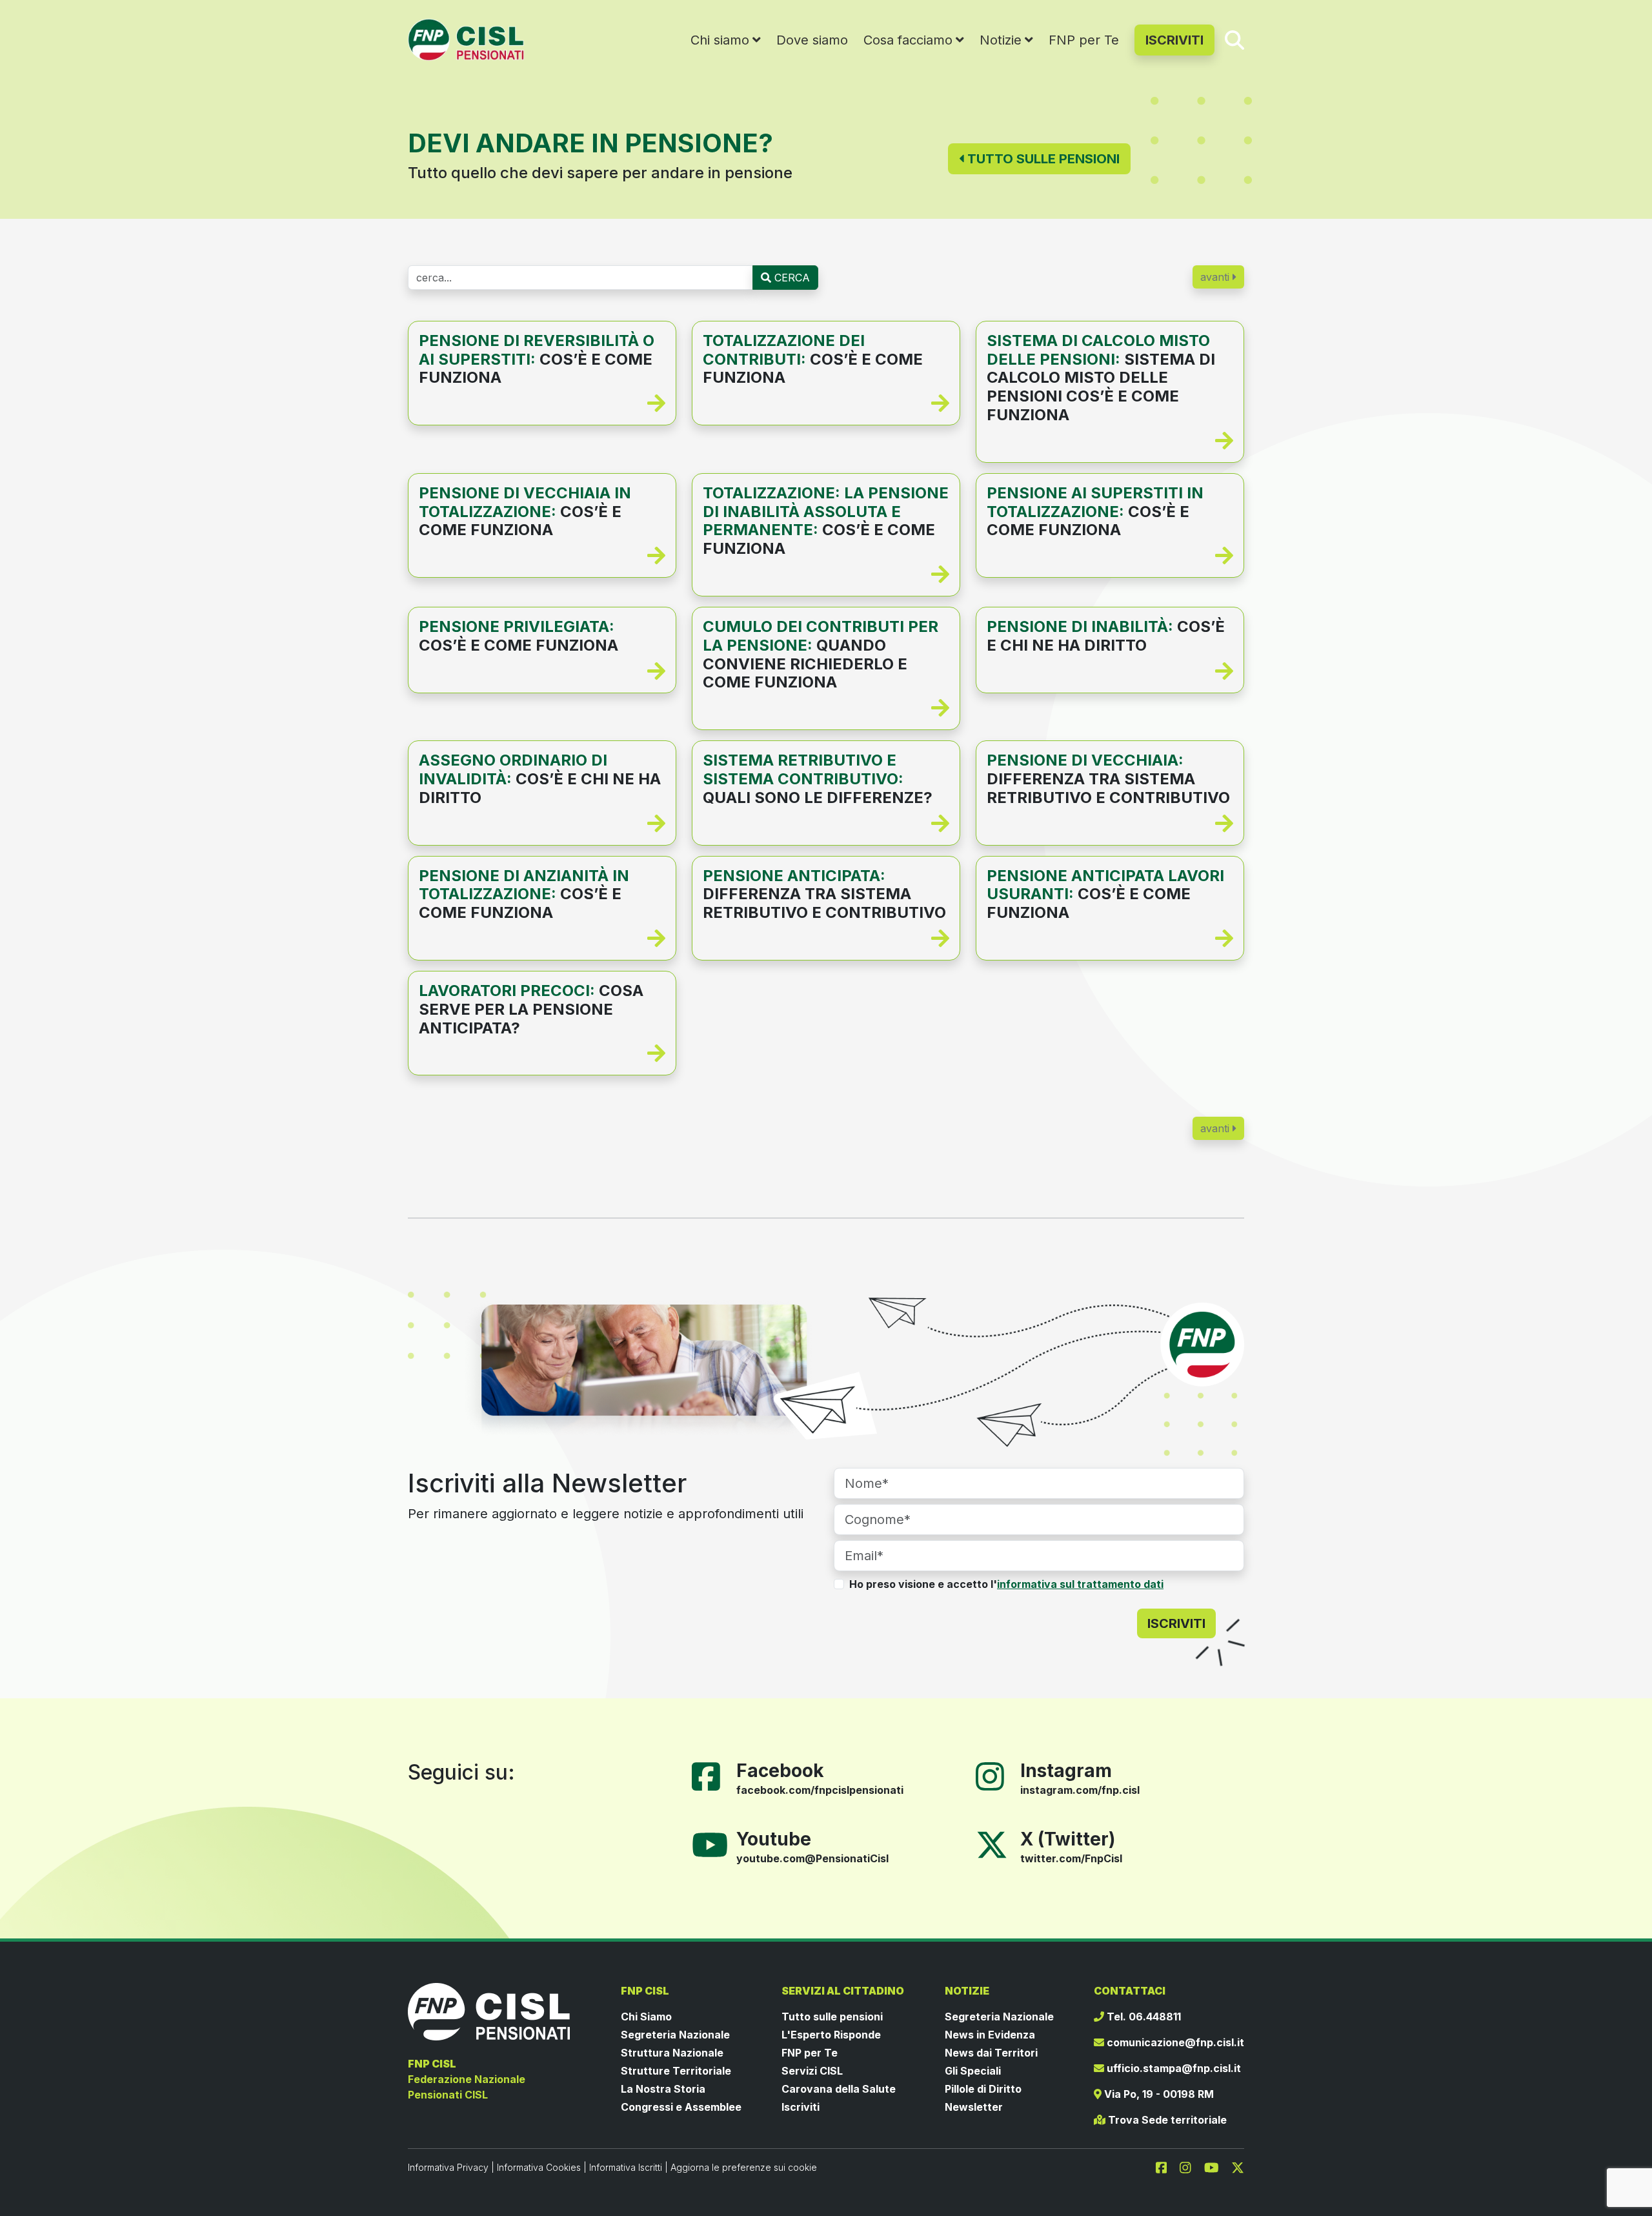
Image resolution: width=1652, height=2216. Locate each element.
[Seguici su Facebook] (711, 1776)
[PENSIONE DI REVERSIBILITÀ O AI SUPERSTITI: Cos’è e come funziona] (542, 403)
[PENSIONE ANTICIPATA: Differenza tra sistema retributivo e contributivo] (826, 939)
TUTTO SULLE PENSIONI (1042, 159)
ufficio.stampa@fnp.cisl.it (1173, 2068)
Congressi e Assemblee (681, 2107)
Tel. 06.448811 (1143, 2017)
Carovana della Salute (839, 2089)
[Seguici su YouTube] (715, 1844)
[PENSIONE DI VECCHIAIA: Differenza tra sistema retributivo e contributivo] (1110, 824)
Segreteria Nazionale (675, 2035)
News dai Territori (991, 2053)
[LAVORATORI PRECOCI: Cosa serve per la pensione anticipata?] (542, 1053)
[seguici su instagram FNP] (1191, 2167)
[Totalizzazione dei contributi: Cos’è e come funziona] (826, 403)
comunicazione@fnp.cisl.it (1174, 2042)
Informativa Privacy (448, 2167)
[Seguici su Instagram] (995, 1776)
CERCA (791, 278)
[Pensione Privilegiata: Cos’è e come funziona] (542, 671)
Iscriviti (801, 2107)
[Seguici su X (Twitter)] (992, 1844)
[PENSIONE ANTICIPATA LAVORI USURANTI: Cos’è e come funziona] (1110, 939)
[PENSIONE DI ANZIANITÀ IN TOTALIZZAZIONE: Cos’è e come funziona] (542, 939)
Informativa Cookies (539, 2167)
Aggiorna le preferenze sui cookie (744, 2167)
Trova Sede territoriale (1166, 2120)
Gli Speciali (973, 2071)
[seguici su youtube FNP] (1217, 2167)
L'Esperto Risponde (831, 2035)
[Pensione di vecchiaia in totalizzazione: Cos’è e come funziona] (542, 556)
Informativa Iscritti (626, 2167)
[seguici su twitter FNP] (1238, 2167)
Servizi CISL (812, 2071)
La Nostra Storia (663, 2089)
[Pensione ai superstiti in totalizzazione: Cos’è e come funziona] (1110, 556)
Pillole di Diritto (983, 2089)
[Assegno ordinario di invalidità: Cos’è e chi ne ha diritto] (542, 824)
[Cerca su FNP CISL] (1234, 39)
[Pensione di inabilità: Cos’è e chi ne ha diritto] (1110, 671)
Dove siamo (812, 40)
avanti (1216, 277)
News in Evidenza (990, 2035)
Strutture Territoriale (676, 2071)
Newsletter (974, 2107)
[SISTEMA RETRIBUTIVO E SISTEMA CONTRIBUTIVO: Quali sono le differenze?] (826, 824)
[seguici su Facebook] (1167, 2167)
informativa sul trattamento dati (1080, 1584)
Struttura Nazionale (672, 2053)
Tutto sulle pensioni (832, 2017)
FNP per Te (1084, 40)
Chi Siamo (646, 2017)
